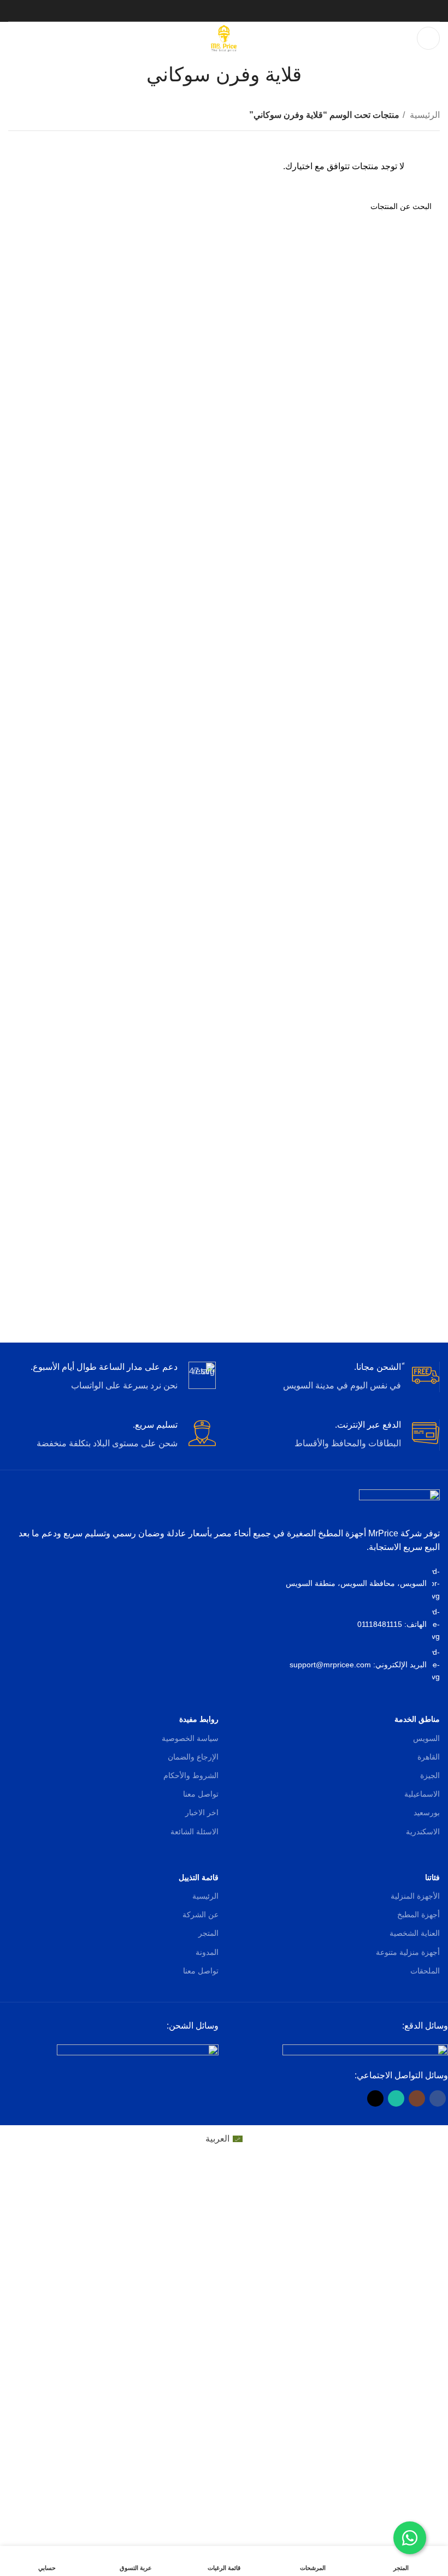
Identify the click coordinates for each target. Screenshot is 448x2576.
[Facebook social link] (245, 11)
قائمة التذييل (199, 1877)
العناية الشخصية (415, 1933)
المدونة (207, 1952)
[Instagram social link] (231, 11)
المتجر (208, 1933)
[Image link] (365, 2051)
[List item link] (224, 1624)
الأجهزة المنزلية (415, 1896)
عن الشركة (201, 1915)
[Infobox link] (336, 1377)
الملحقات (425, 1971)
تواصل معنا (201, 1794)
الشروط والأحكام (191, 1775)
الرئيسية (424, 115)
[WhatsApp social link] (217, 11)
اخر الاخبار (202, 1812)
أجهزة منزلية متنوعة (408, 1952)
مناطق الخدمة (417, 1719)
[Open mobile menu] (428, 38)
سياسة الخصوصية (190, 1738)
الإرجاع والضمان (193, 1757)
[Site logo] (224, 37)
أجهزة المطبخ (418, 1915)
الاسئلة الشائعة (194, 1832)
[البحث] (21, 206)
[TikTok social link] (203, 11)
